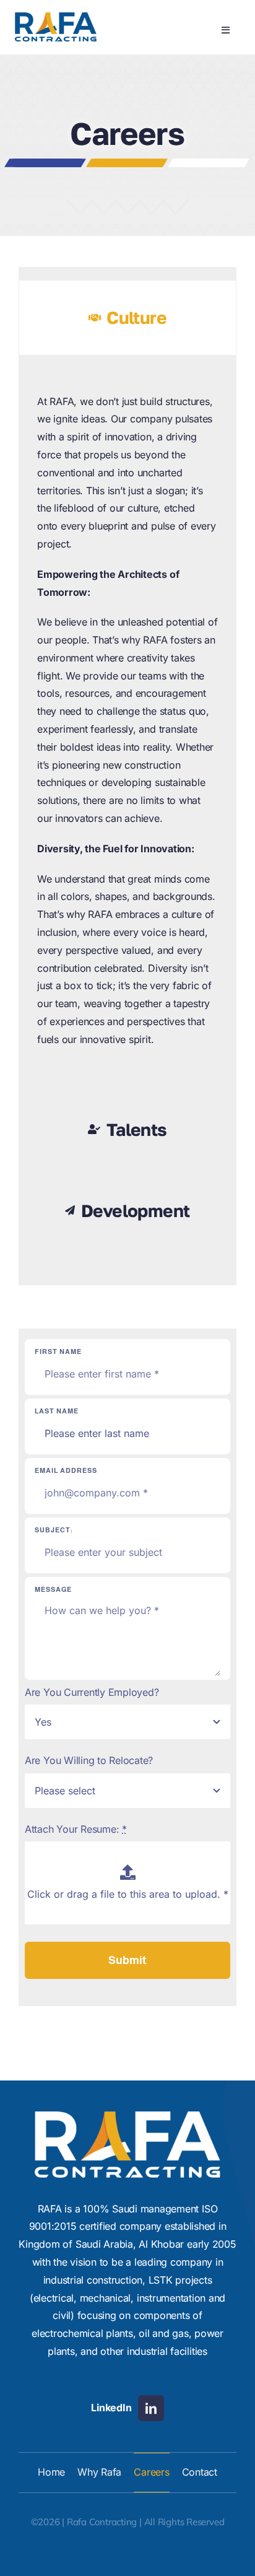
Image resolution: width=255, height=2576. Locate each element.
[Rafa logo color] (56, 17)
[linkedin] (151, 2408)
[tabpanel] (127, 727)
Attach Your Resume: (76, 1829)
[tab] (127, 317)
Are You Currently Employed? (92, 1692)
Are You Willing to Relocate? (89, 1760)
